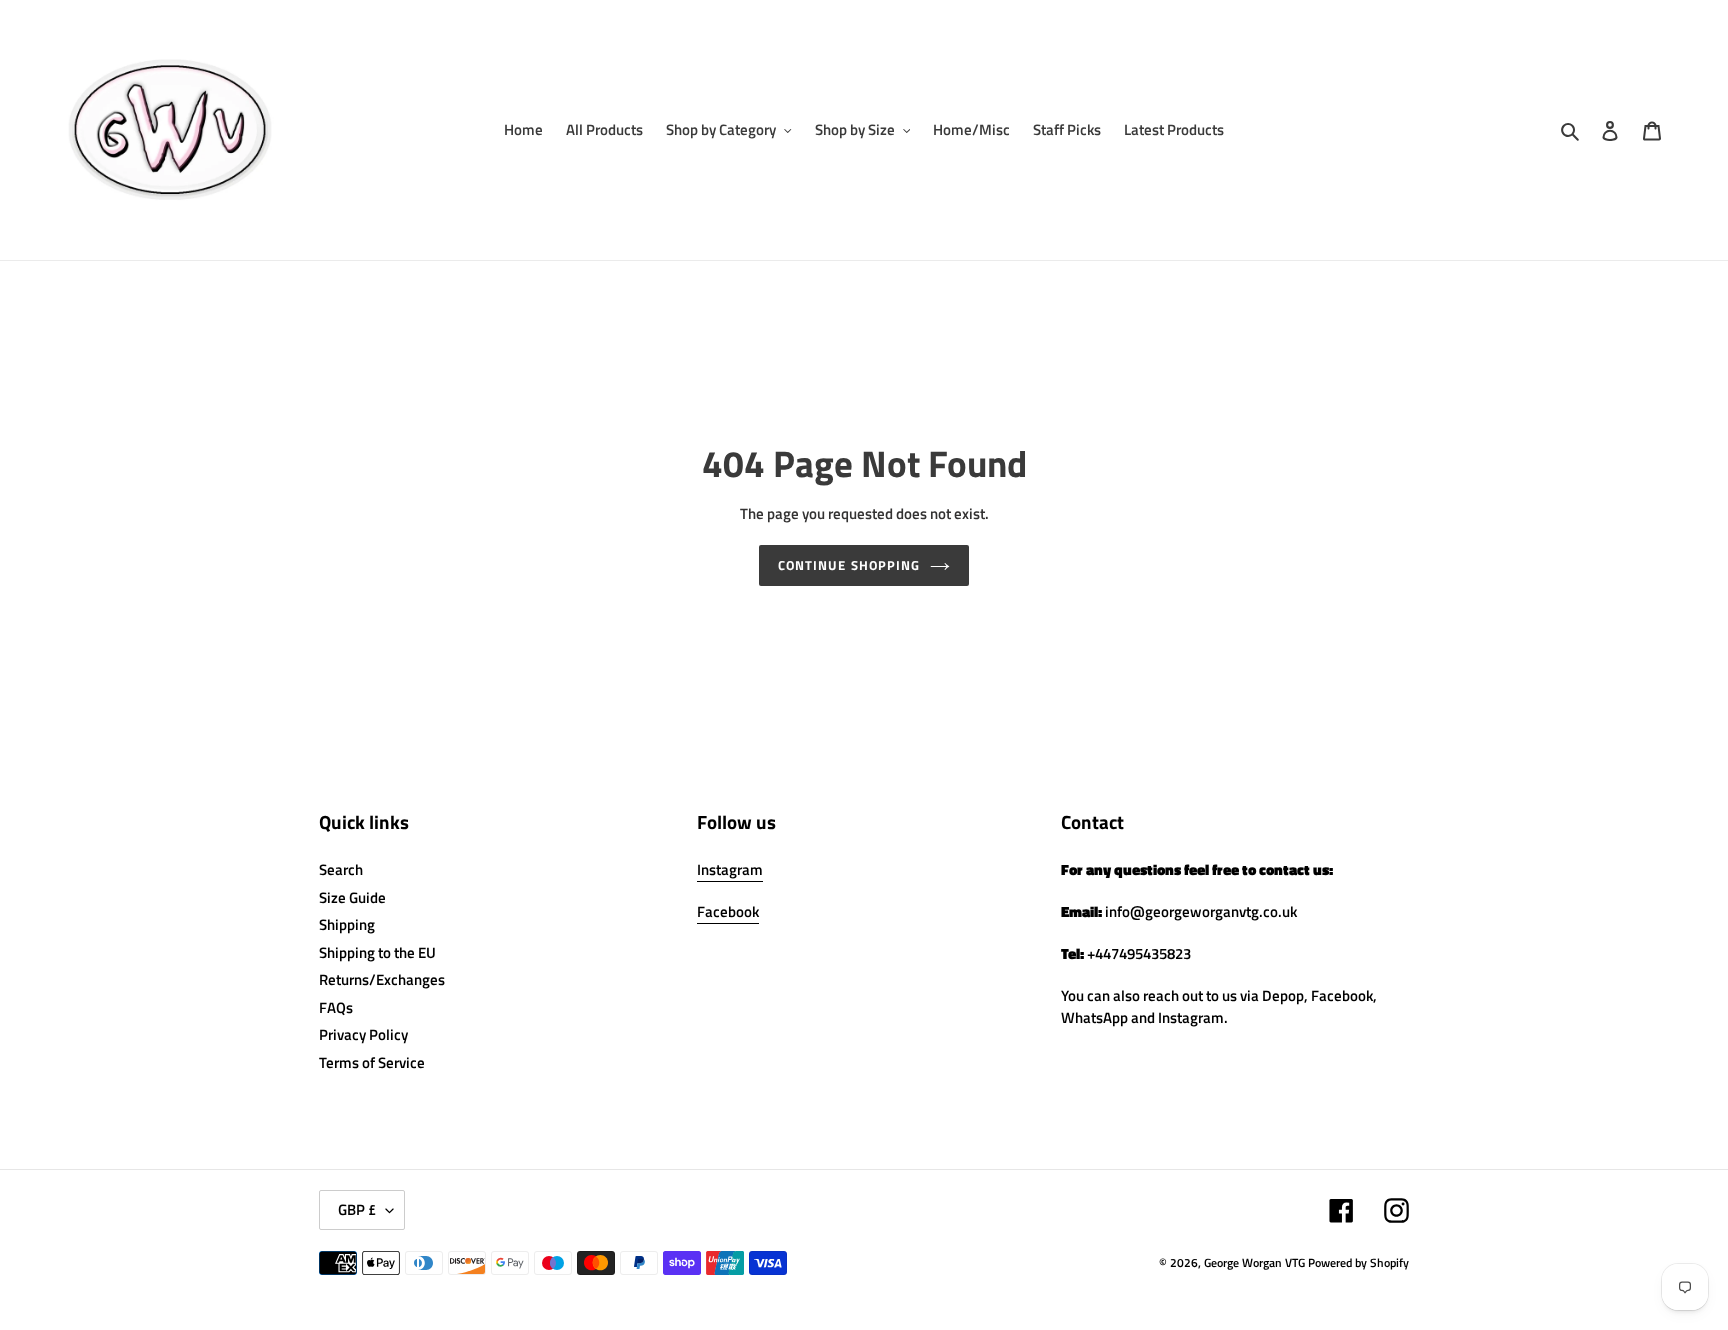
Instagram (730, 869)
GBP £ (357, 1209)
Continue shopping (849, 565)
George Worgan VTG (1254, 1262)
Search (341, 869)
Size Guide (352, 897)
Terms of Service (372, 1062)
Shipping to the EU (377, 952)
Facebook (728, 911)
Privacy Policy (363, 1034)
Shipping (347, 924)
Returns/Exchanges (382, 979)
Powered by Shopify (1358, 1262)
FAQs (336, 1007)
